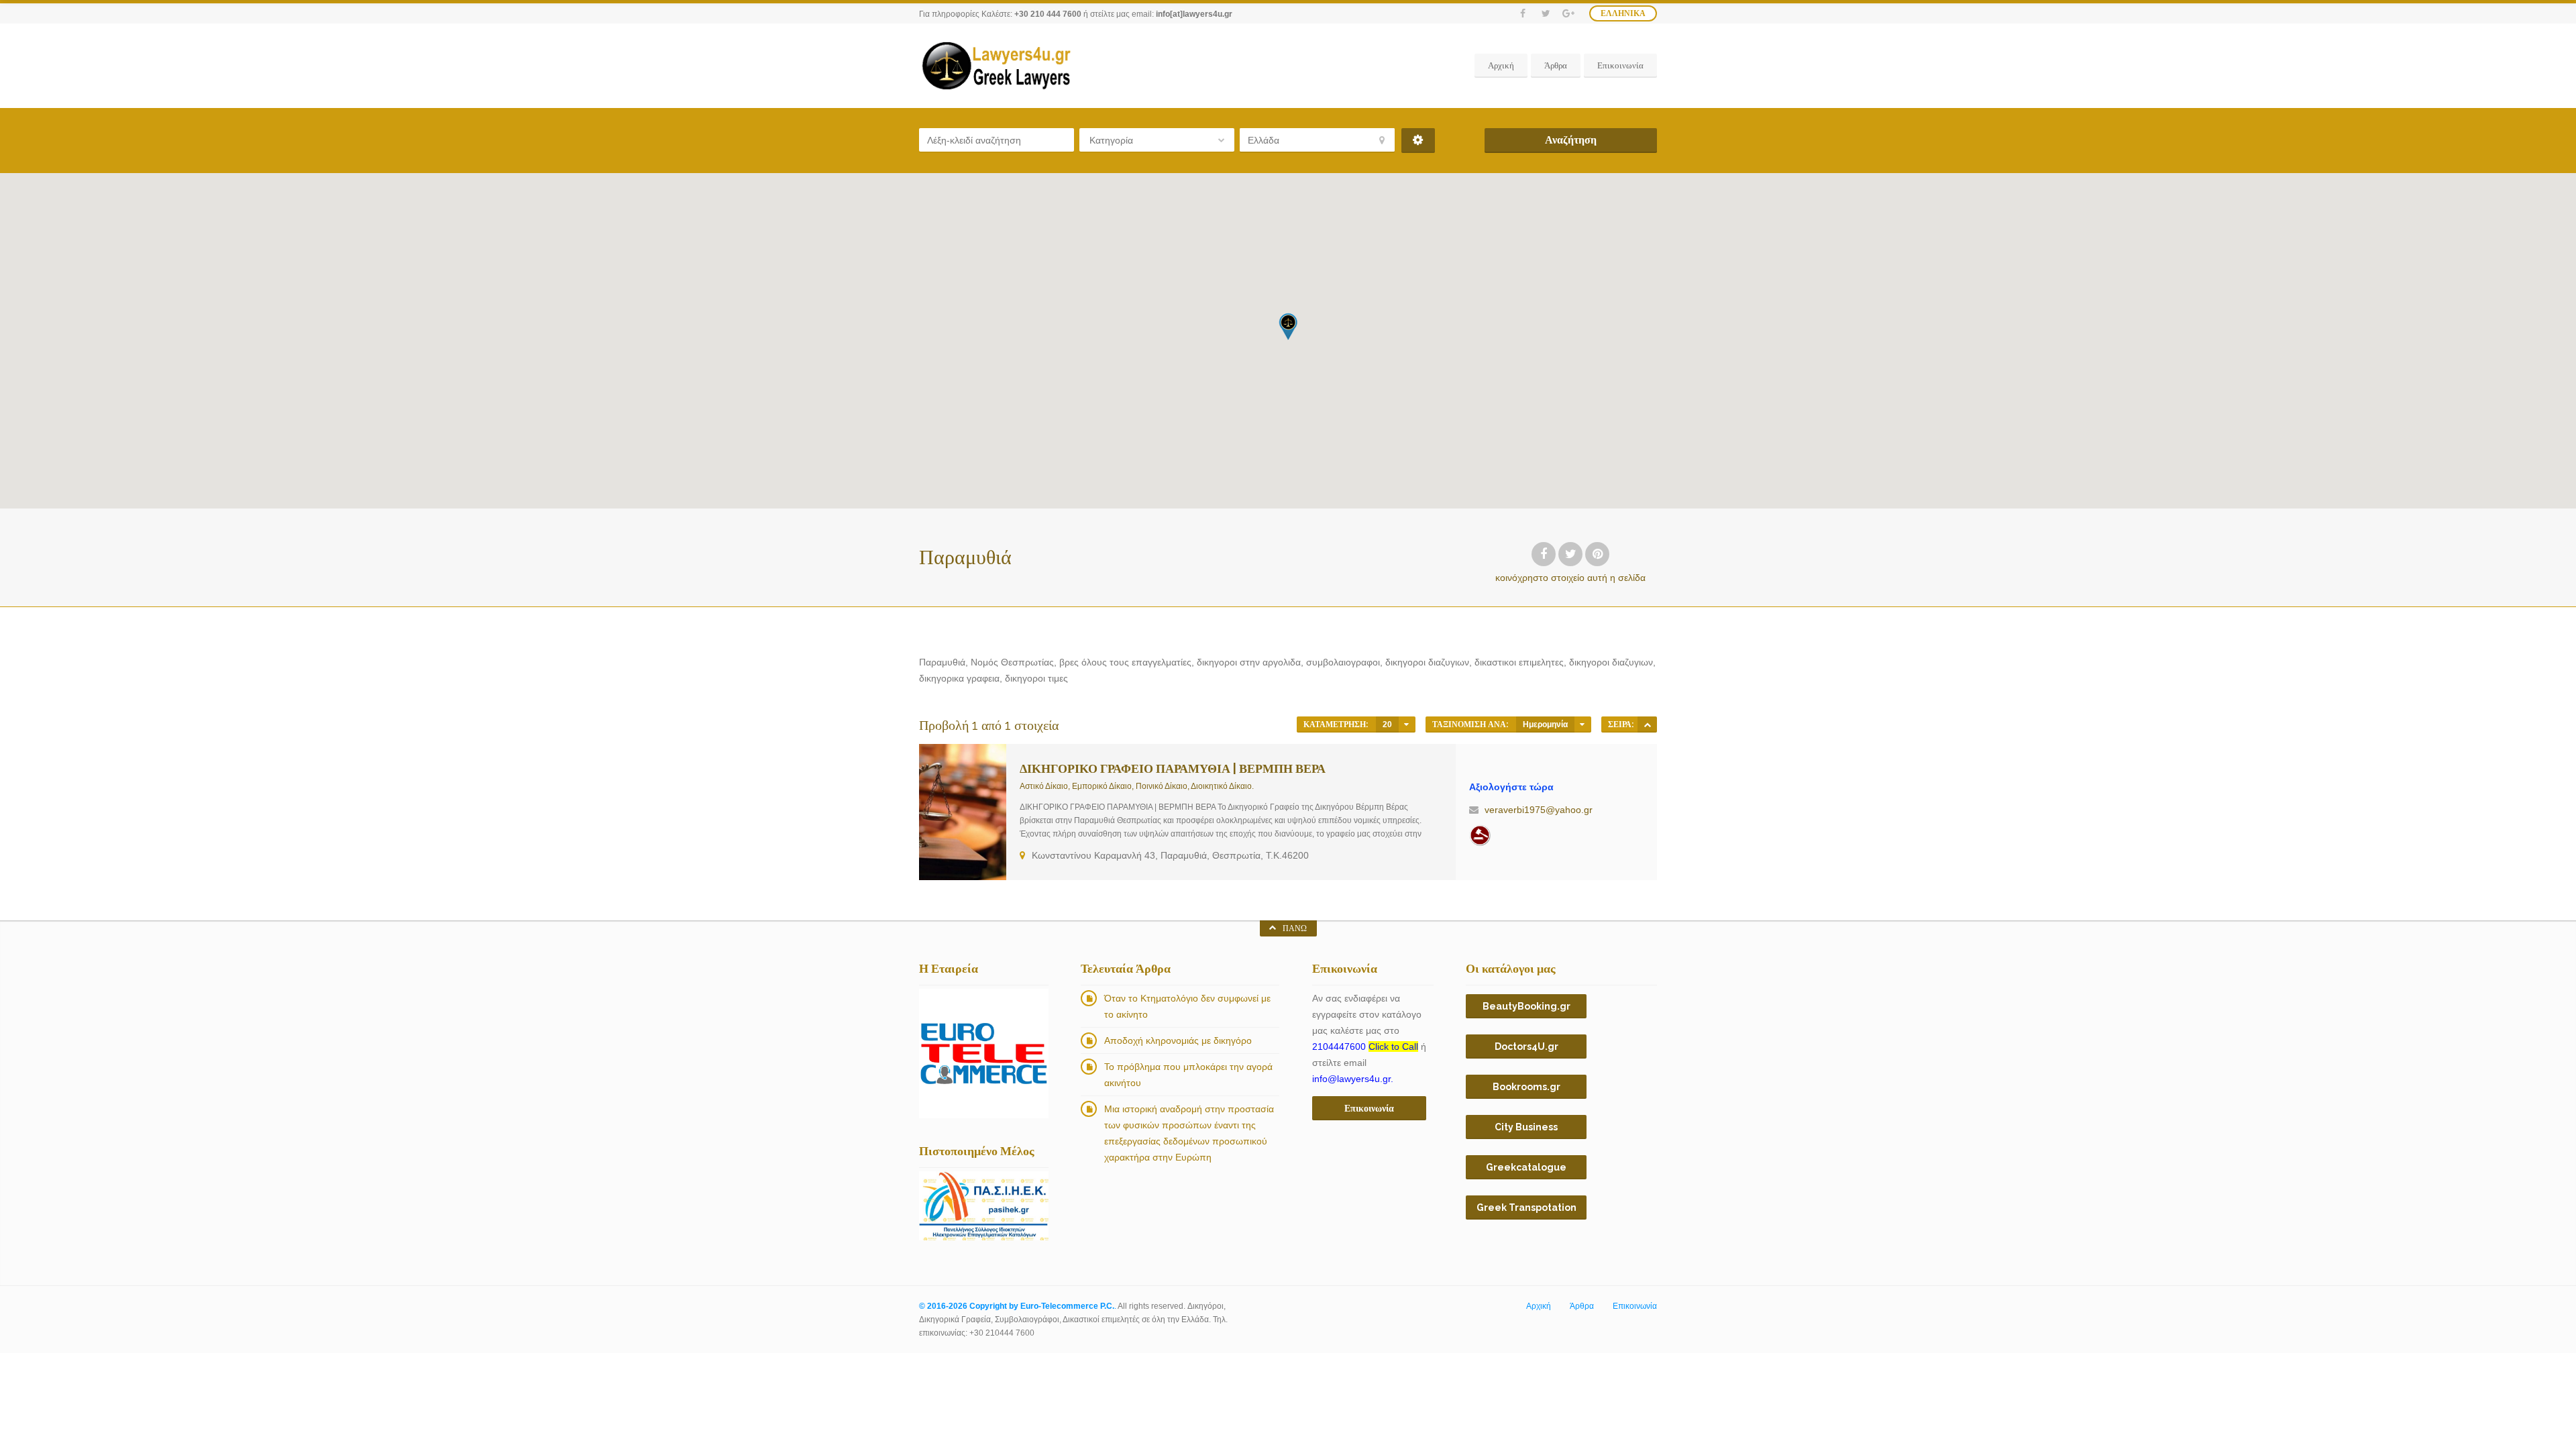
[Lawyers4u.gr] (996, 66)
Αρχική (1501, 65)
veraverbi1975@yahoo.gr (1539, 810)
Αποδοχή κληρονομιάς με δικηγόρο (1178, 1040)
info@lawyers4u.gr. (1353, 1079)
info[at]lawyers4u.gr (1194, 14)
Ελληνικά (1623, 13)
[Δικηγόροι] (1480, 835)
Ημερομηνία (1545, 724)
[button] (1288, 326)
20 (1387, 724)
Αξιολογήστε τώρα (1511, 787)
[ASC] (1647, 724)
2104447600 (1365, 1046)
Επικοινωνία (1620, 65)
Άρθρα (1556, 65)
